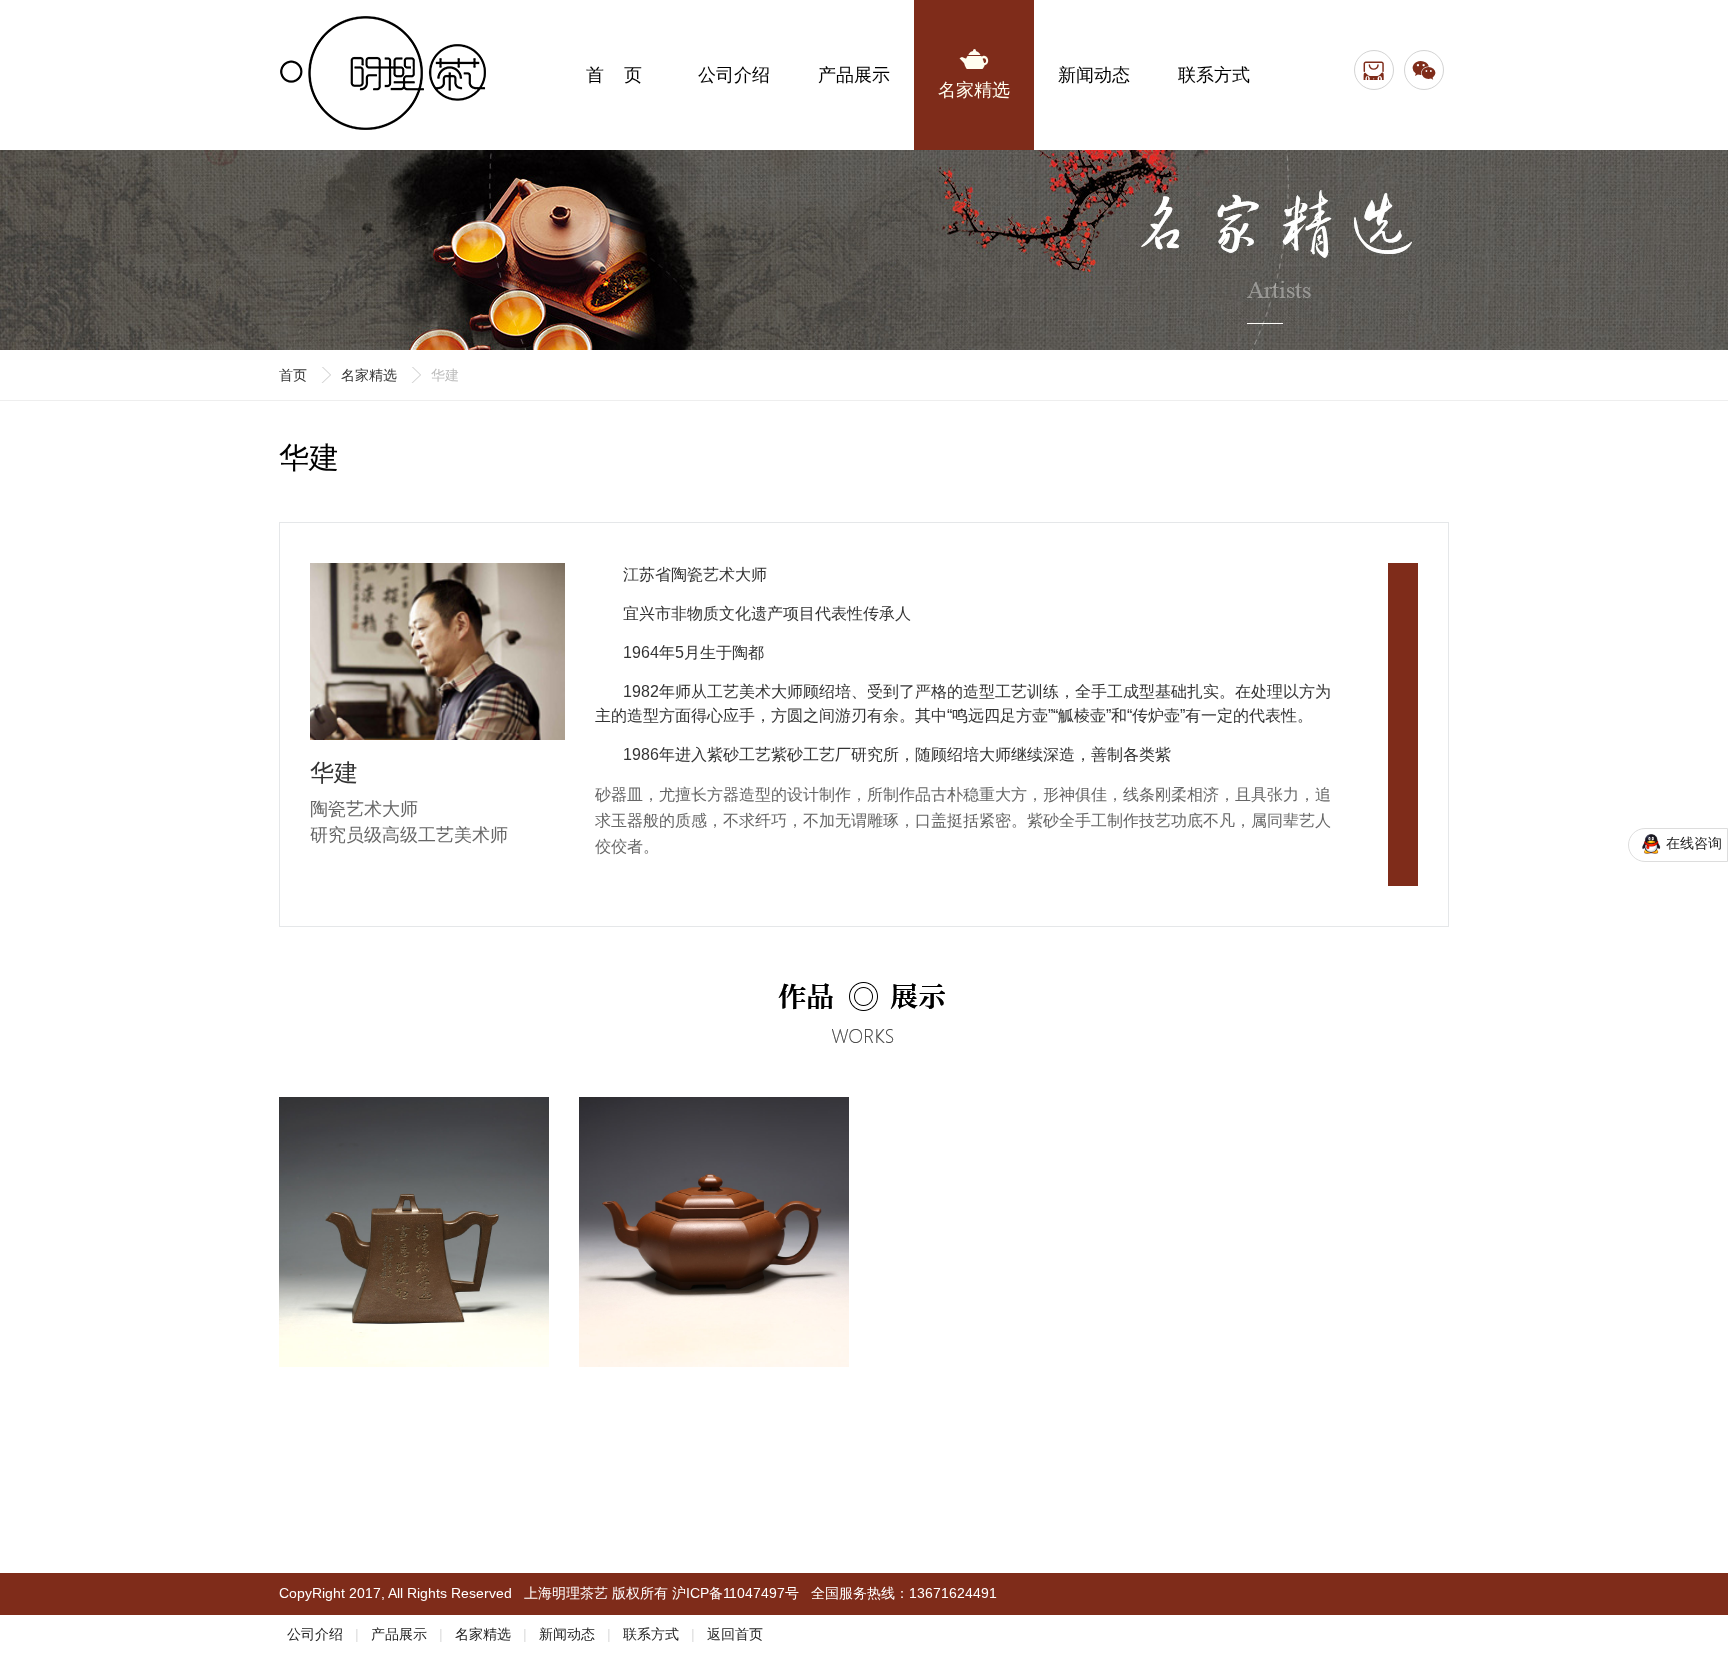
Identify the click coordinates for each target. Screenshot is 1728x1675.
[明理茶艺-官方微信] (1424, 70)
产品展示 (399, 1634)
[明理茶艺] (384, 25)
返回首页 (735, 1634)
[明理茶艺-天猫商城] (1374, 70)
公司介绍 (315, 1634)
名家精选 (369, 375)
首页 (293, 375)
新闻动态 (567, 1634)
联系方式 (651, 1634)
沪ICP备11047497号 (735, 1593)
